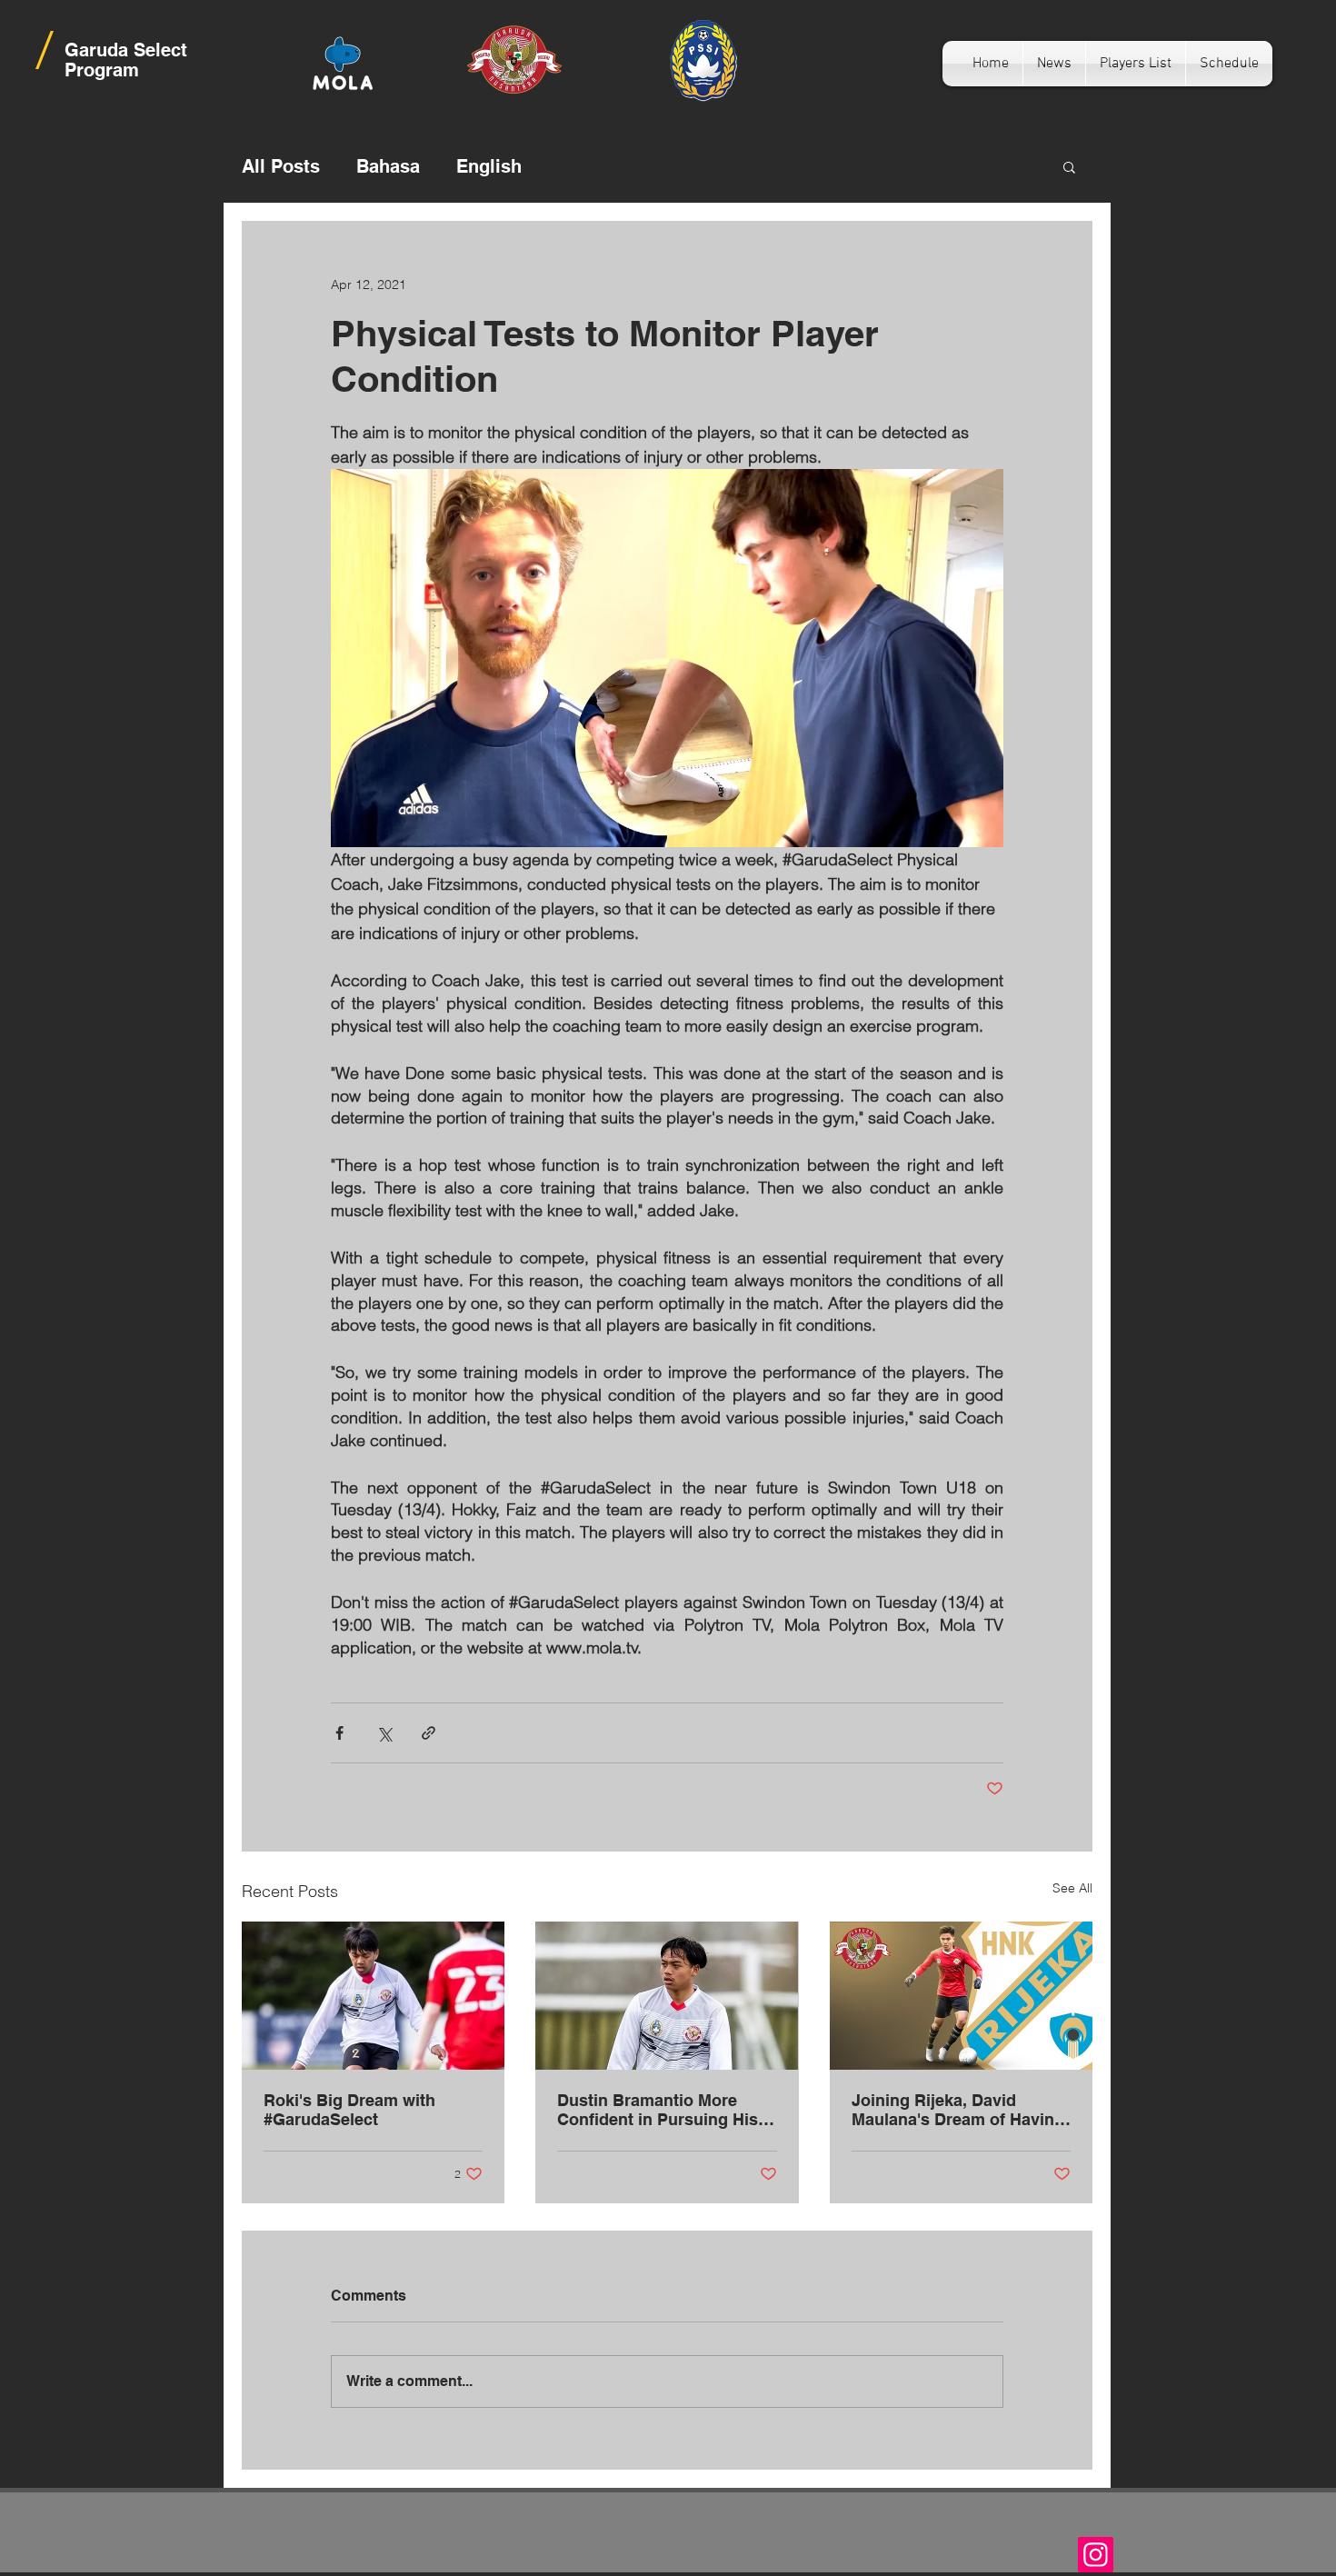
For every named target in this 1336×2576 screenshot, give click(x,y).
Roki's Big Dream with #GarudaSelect (349, 2110)
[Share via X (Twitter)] (384, 1733)
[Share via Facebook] (339, 1733)
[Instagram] (1096, 2555)
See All (1072, 1888)
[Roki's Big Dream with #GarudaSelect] (373, 1996)
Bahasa (388, 166)
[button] (1069, 166)
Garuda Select (126, 50)
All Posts (281, 166)
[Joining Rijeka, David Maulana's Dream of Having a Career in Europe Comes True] (961, 1996)
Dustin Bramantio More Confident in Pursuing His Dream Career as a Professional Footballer (658, 2110)
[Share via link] (429, 1733)
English (489, 166)
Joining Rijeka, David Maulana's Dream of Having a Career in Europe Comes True (958, 2110)
